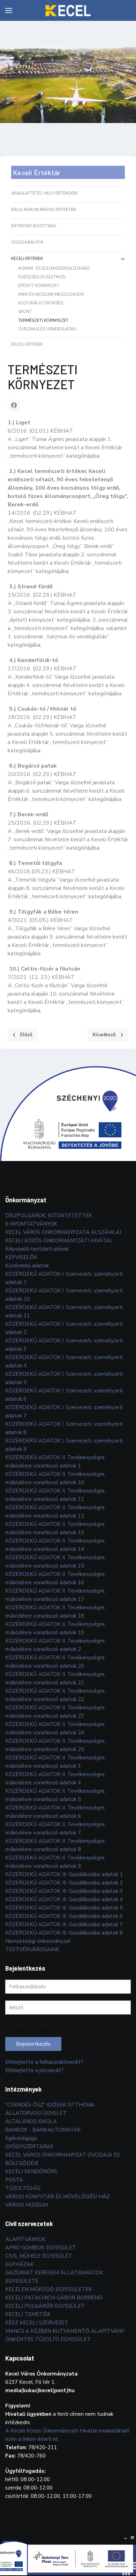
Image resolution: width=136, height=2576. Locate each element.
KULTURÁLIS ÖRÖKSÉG (41, 303)
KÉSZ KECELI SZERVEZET (37, 2323)
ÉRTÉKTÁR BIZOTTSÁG (34, 226)
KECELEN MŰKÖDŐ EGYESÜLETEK (49, 2289)
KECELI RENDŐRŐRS (31, 2172)
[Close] (133, 2538)
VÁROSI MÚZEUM (27, 2205)
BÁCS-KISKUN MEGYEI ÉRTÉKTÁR (44, 210)
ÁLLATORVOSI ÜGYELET (36, 2113)
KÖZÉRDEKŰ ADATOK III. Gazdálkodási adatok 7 (64, 1924)
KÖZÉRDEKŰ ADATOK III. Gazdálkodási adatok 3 (64, 1891)
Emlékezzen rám (30, 2026)
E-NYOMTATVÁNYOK (31, 1224)
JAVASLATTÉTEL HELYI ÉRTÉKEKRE (45, 193)
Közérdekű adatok (27, 1266)
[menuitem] (9, 10)
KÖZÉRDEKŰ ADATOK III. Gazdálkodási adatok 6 (64, 1916)
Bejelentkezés (33, 2044)
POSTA (14, 2180)
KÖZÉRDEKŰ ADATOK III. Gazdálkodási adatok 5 (64, 1908)
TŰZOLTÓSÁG (23, 2188)
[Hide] (126, 2538)
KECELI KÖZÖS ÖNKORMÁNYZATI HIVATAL (59, 1241)
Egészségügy (21, 2138)
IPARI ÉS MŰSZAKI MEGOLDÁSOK (51, 294)
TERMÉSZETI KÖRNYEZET (43, 320)
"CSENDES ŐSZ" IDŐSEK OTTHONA (50, 2105)
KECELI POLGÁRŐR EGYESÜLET (45, 2306)
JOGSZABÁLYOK (27, 242)
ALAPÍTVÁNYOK (25, 2239)
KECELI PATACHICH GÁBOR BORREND (54, 2298)
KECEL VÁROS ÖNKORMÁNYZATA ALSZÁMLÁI (63, 1232)
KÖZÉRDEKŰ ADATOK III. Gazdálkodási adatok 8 (64, 1933)
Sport (25, 312)
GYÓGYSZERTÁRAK (29, 2146)
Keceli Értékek (27, 259)
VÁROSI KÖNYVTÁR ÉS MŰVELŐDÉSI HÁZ (58, 2197)
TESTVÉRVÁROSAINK (32, 1949)
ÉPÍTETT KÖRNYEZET (39, 286)
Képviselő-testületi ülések (37, 1249)
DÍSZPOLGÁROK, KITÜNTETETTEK (49, 1216)
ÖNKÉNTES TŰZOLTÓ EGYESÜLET (48, 2339)
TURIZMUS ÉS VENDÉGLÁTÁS (47, 329)
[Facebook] (14, 405)
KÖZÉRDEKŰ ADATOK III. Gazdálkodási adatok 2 (64, 1883)
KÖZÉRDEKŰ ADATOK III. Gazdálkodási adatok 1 (64, 1874)
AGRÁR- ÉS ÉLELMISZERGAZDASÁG (54, 268)
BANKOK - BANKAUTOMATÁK (43, 2130)
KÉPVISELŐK (21, 1257)
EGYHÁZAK (20, 2264)
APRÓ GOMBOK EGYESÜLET (41, 2248)
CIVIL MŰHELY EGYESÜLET (39, 2256)
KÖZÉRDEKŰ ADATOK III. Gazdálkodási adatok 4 (64, 1899)
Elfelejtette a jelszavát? (34, 2070)
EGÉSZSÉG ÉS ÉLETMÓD (42, 277)
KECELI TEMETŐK (28, 2314)
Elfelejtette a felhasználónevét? (44, 2062)
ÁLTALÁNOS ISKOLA (31, 2121)
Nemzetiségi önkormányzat (38, 1941)
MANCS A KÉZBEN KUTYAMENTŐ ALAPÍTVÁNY (65, 2331)
